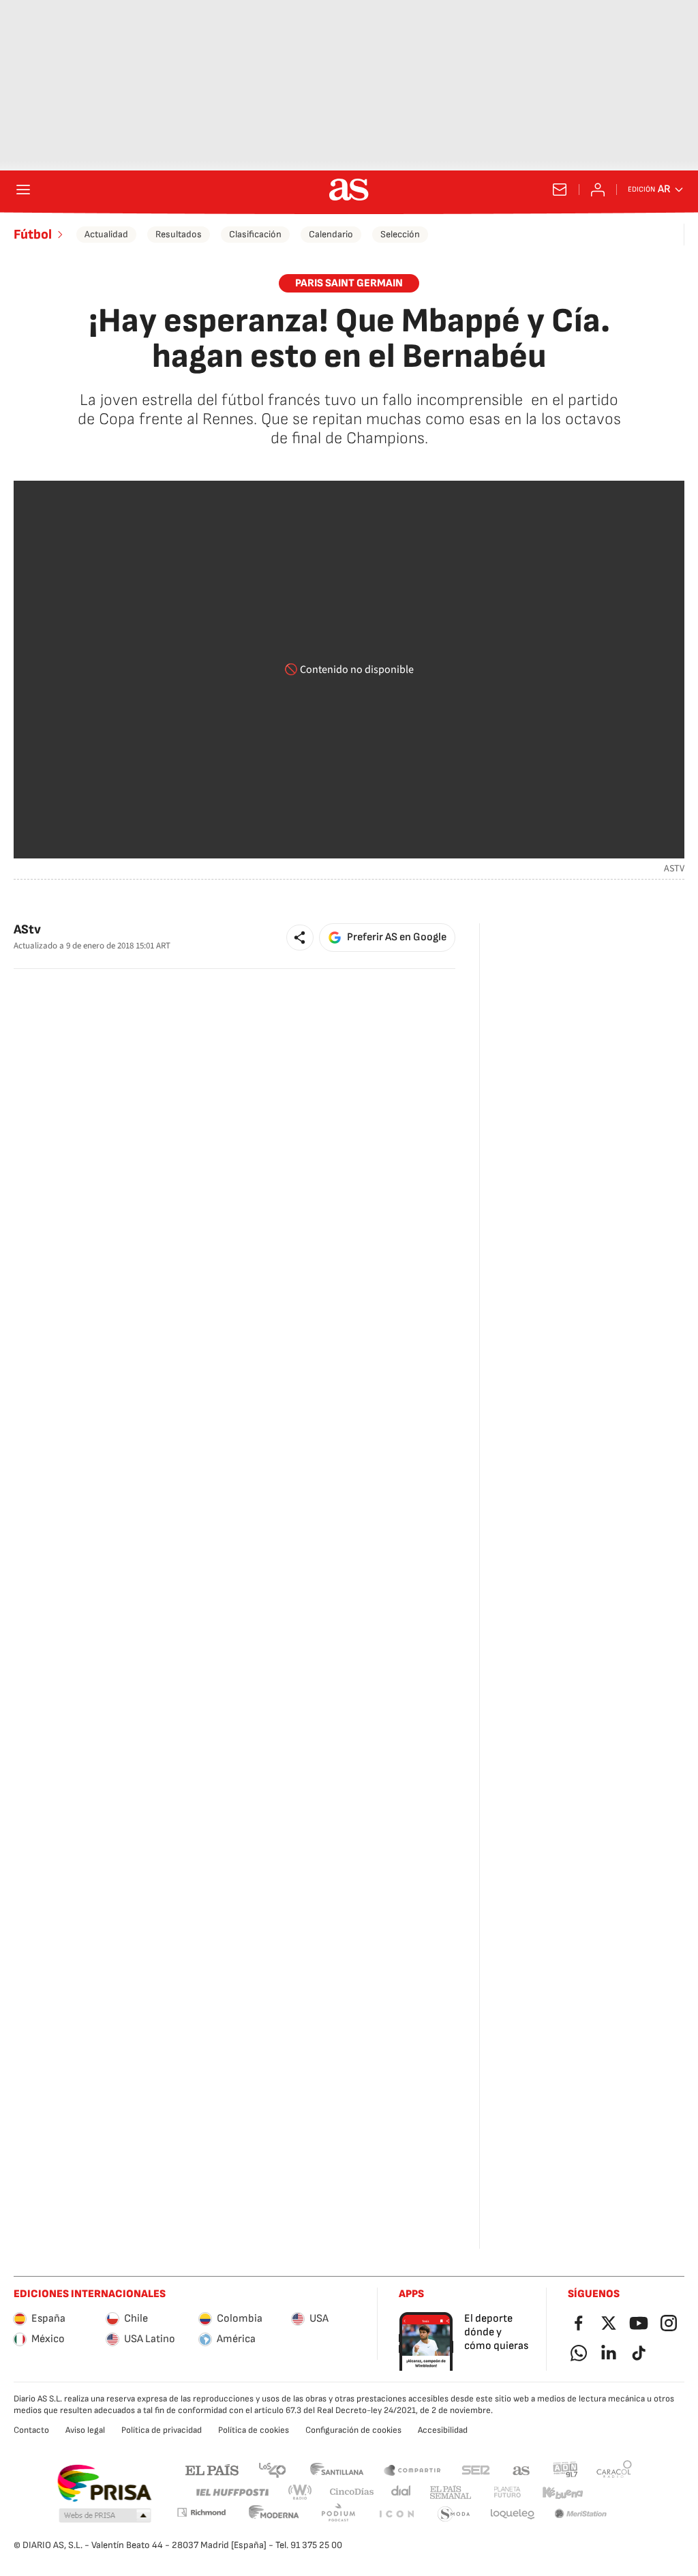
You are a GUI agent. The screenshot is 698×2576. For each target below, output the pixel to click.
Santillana (336, 2469)
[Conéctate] (598, 190)
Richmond (201, 2512)
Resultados (179, 234)
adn (565, 2469)
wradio (301, 2492)
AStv (27, 930)
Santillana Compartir (412, 2469)
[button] (300, 938)
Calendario (331, 234)
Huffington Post (231, 2492)
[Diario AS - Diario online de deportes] (349, 190)
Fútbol (33, 235)
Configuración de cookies (353, 2430)
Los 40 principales (272, 2469)
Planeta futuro (507, 2492)
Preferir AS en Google (397, 937)
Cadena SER (476, 2469)
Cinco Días (352, 2492)
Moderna (274, 2514)
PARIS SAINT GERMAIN (349, 283)
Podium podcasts (338, 2514)
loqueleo (513, 2514)
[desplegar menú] (23, 190)
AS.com (521, 2469)
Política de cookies (254, 2430)
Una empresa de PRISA (104, 2483)
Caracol (614, 2469)
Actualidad (106, 234)
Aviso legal (85, 2430)
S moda (454, 2514)
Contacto (31, 2430)
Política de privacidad (162, 2430)
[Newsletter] (560, 190)
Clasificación (255, 234)
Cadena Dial (402, 2492)
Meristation (581, 2514)
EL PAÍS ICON (396, 2514)
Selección (400, 234)
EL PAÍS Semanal (450, 2492)
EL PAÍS (212, 2469)
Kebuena (562, 2492)
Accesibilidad (443, 2430)
